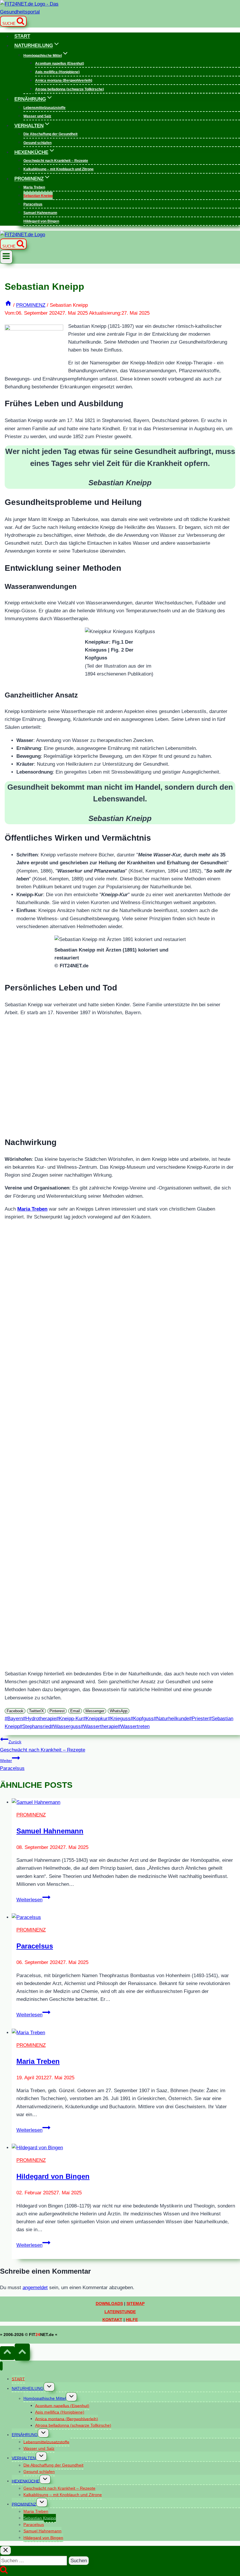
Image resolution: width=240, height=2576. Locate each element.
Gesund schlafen (37, 143)
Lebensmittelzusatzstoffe (44, 108)
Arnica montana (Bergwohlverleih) (64, 81)
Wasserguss (66, 1726)
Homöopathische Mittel (45, 2398)
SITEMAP (136, 2304)
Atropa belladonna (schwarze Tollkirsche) (70, 89)
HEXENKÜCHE (26, 2481)
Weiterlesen (33, 1900)
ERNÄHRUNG (25, 2435)
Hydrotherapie (40, 1719)
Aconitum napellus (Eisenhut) (60, 64)
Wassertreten (134, 1726)
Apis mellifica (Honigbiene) (57, 72)
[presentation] (126, 1802)
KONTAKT (112, 2320)
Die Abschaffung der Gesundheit (50, 134)
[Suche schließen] (6, 2550)
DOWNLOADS (109, 2304)
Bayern (14, 1719)
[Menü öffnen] (6, 257)
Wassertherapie (99, 1726)
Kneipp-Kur (70, 1719)
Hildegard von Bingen (41, 222)
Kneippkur (95, 1719)
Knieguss (119, 1719)
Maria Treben (34, 187)
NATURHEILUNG (28, 2388)
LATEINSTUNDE (120, 2312)
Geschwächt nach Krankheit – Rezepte (56, 161)
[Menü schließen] (1, 2366)
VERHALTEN (24, 2458)
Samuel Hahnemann (40, 213)
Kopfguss (142, 1719)
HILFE (132, 2320)
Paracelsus (33, 204)
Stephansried (35, 1726)
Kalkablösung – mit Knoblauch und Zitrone (59, 169)
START (22, 36)
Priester (199, 1719)
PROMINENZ (31, 1815)
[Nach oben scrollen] (7, 2353)
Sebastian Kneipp (38, 196)
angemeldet (35, 2288)
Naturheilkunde (171, 1719)
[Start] (8, 305)
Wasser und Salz (37, 116)
